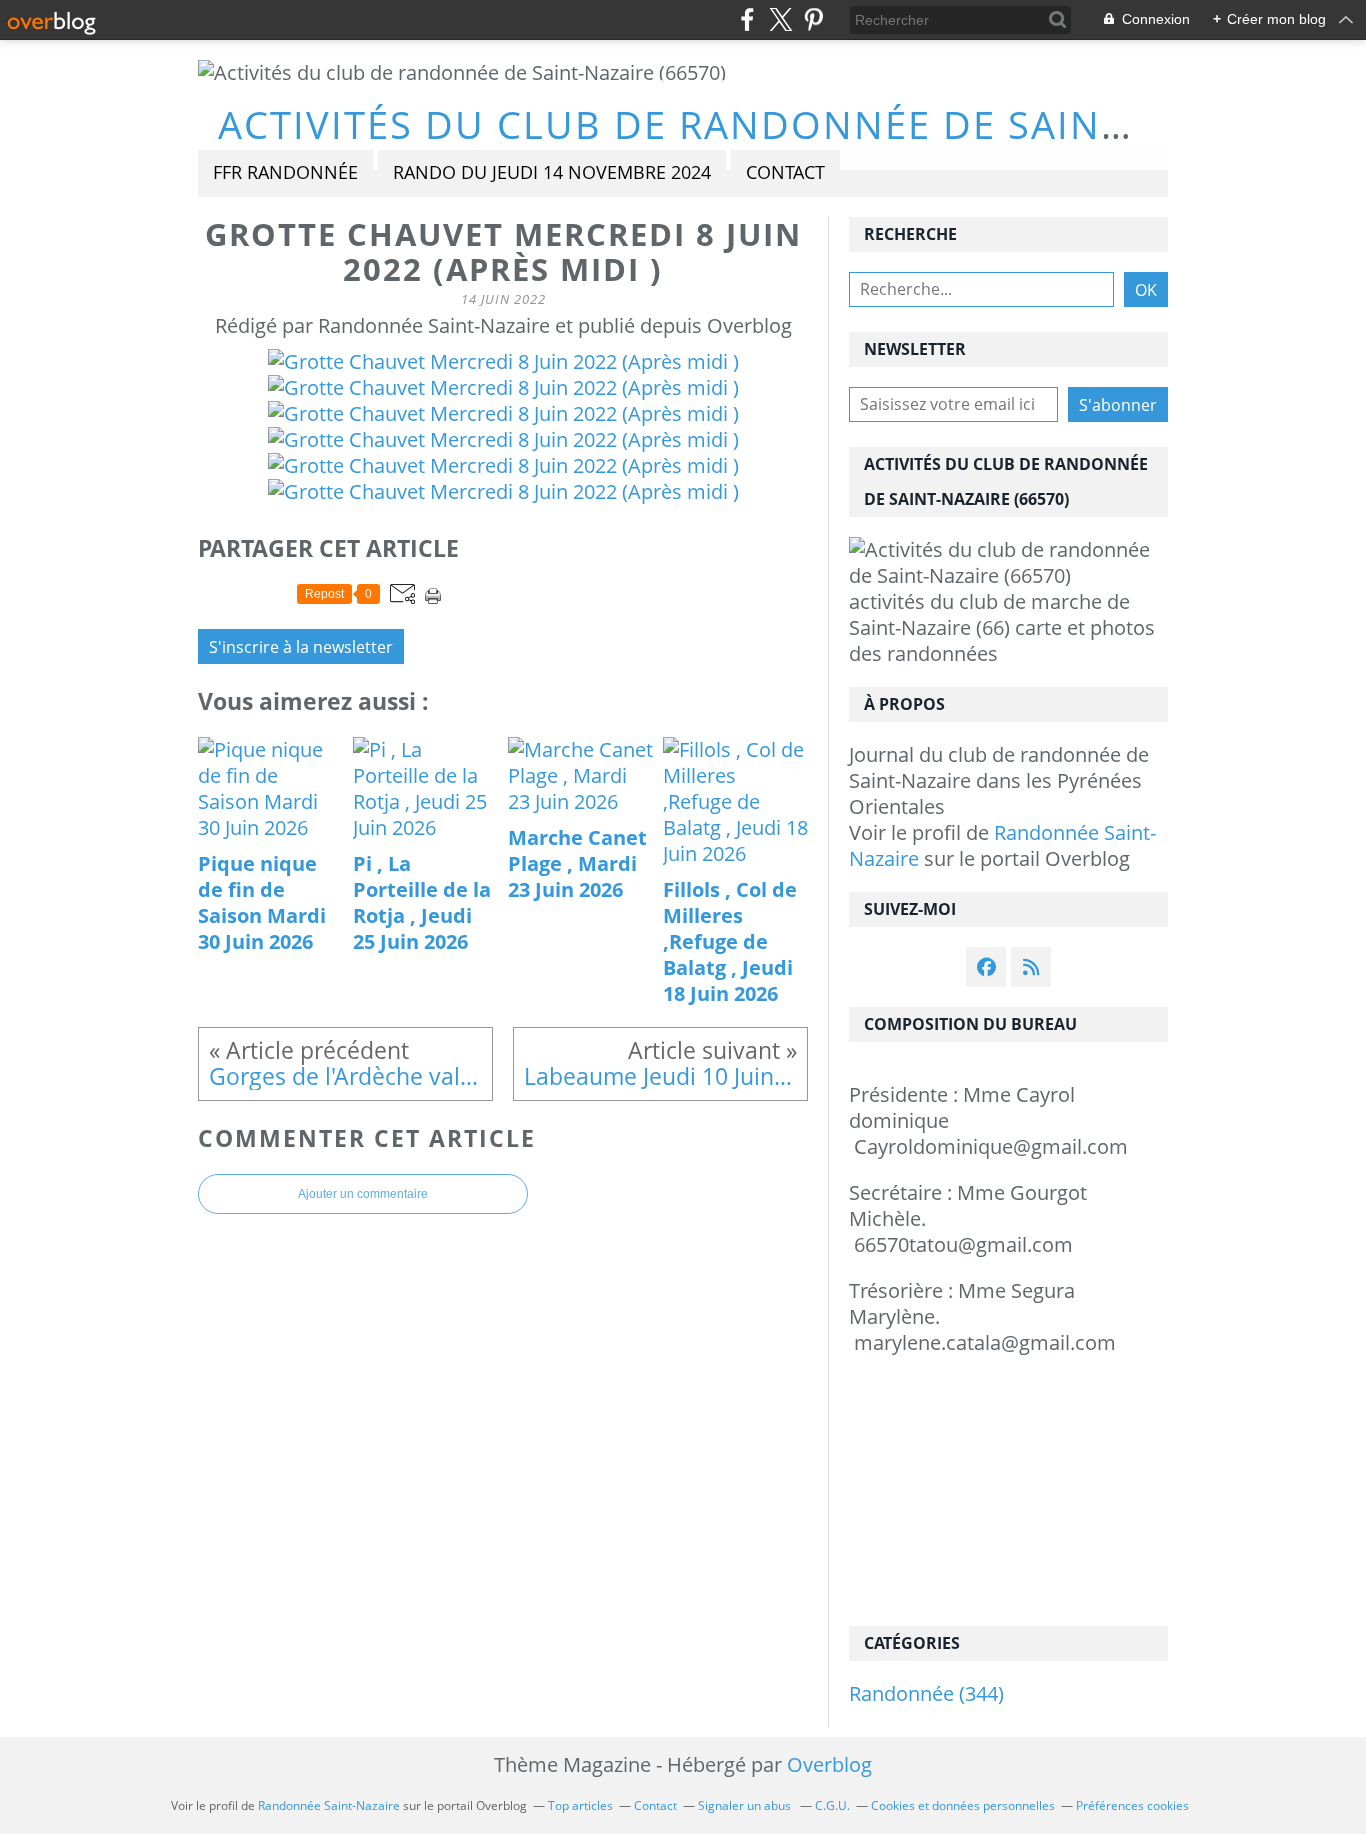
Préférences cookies (1132, 1805)
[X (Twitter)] (780, 19)
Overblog (829, 1764)
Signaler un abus (746, 1805)
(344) (926, 1693)
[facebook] (747, 19)
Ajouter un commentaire (363, 1194)
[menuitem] (285, 173)
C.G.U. (832, 1805)
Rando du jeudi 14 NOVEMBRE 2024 (552, 172)
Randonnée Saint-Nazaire (1002, 845)
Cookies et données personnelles (963, 1805)
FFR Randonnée (285, 172)
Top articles (580, 1805)
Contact (785, 172)
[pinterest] (813, 19)
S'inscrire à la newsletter (301, 647)
